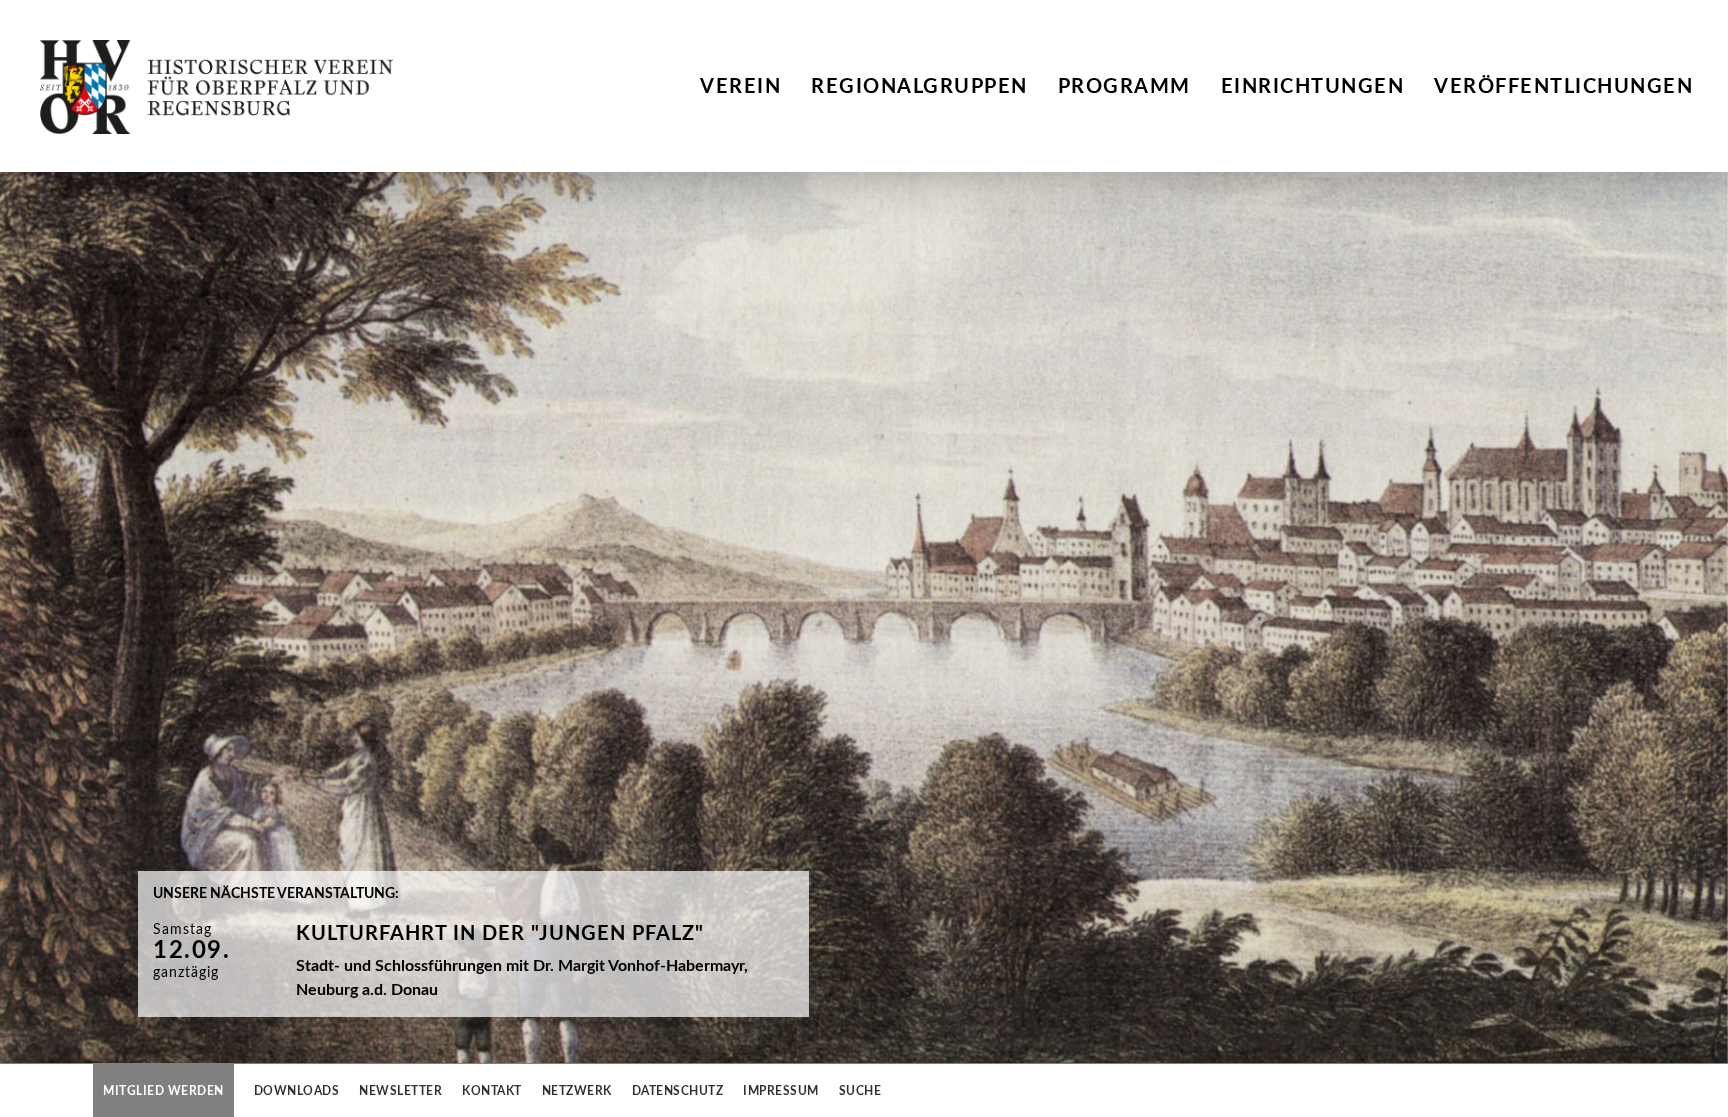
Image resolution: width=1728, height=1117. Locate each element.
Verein (740, 87)
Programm (1124, 87)
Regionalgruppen (919, 87)
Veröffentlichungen (1563, 87)
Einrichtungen (1313, 87)
